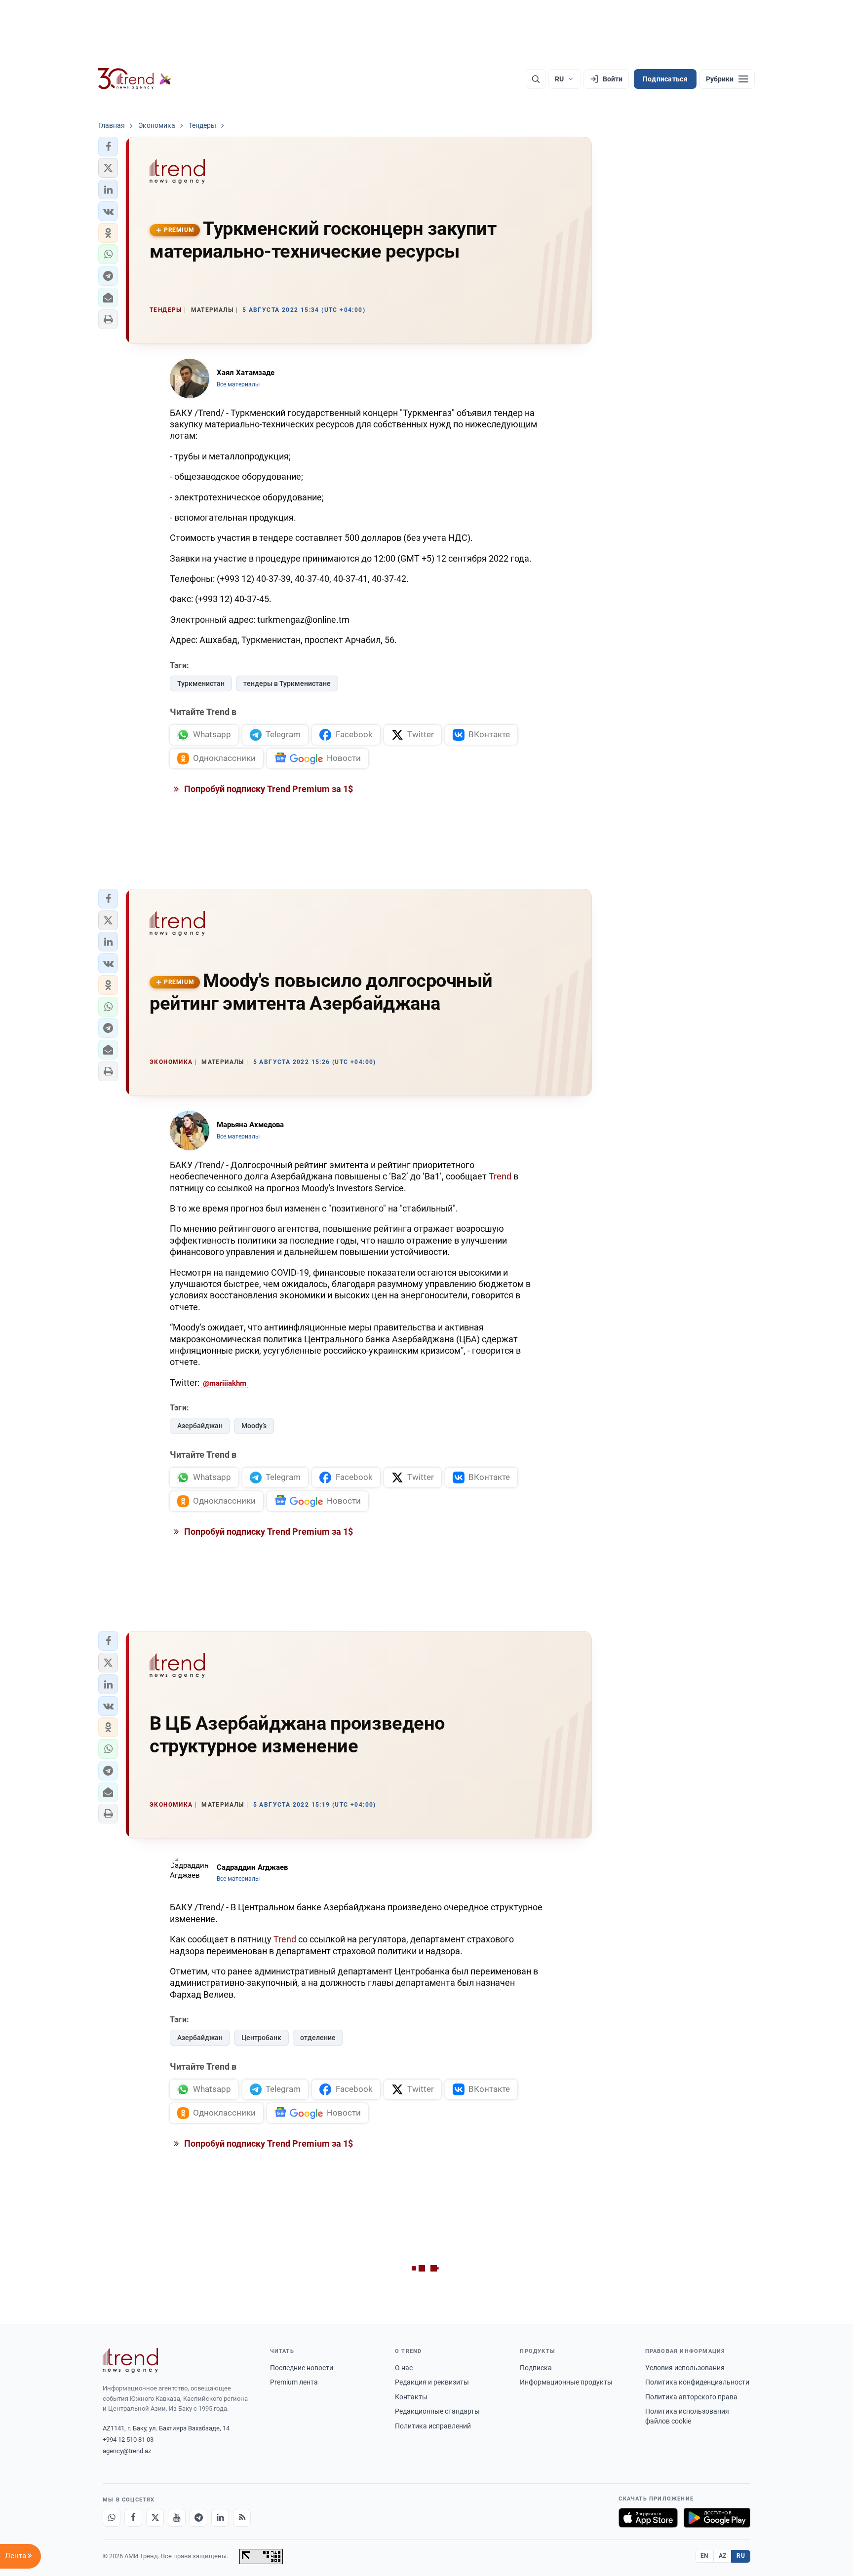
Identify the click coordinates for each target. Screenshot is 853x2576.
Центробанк (261, 2038)
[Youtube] (177, 2518)
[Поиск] (536, 79)
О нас (404, 2368)
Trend (500, 1176)
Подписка (536, 2368)
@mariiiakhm (225, 1383)
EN (704, 2556)
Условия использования (685, 2368)
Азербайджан (200, 1426)
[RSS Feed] (242, 2518)
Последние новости (302, 2368)
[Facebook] (133, 2518)
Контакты (411, 2397)
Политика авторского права (691, 2397)
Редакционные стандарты (437, 2411)
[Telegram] (198, 2518)
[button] (108, 147)
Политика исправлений (433, 2426)
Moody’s (254, 1426)
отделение (318, 2038)
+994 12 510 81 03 (128, 2440)
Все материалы (238, 384)
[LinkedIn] (220, 2518)
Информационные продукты (566, 2382)
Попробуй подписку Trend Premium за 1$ (268, 789)
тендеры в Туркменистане (287, 683)
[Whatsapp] (112, 2518)
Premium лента (294, 2382)
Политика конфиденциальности (697, 2382)
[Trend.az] (135, 79)
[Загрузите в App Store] (648, 2518)
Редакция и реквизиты (432, 2382)
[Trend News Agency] (130, 2360)
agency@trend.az (127, 2451)
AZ (723, 2556)
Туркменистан (201, 683)
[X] (155, 2518)
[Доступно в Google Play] (717, 2518)
